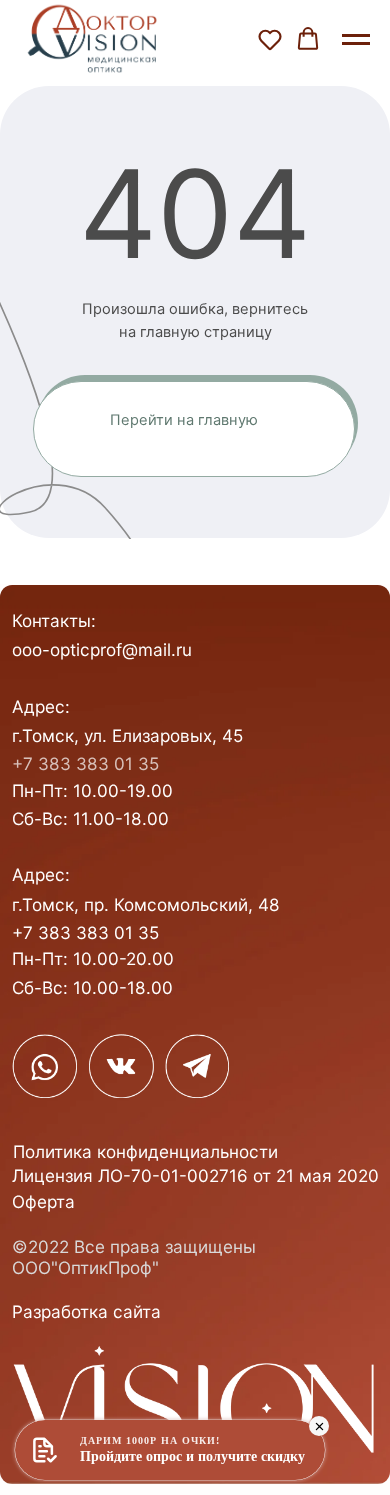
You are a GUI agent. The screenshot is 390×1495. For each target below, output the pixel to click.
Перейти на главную (184, 420)
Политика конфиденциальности (145, 1151)
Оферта (43, 1201)
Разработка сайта (86, 1311)
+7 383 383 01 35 (85, 763)
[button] (270, 39)
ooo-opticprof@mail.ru (102, 649)
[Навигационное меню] (356, 40)
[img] (44, 1066)
